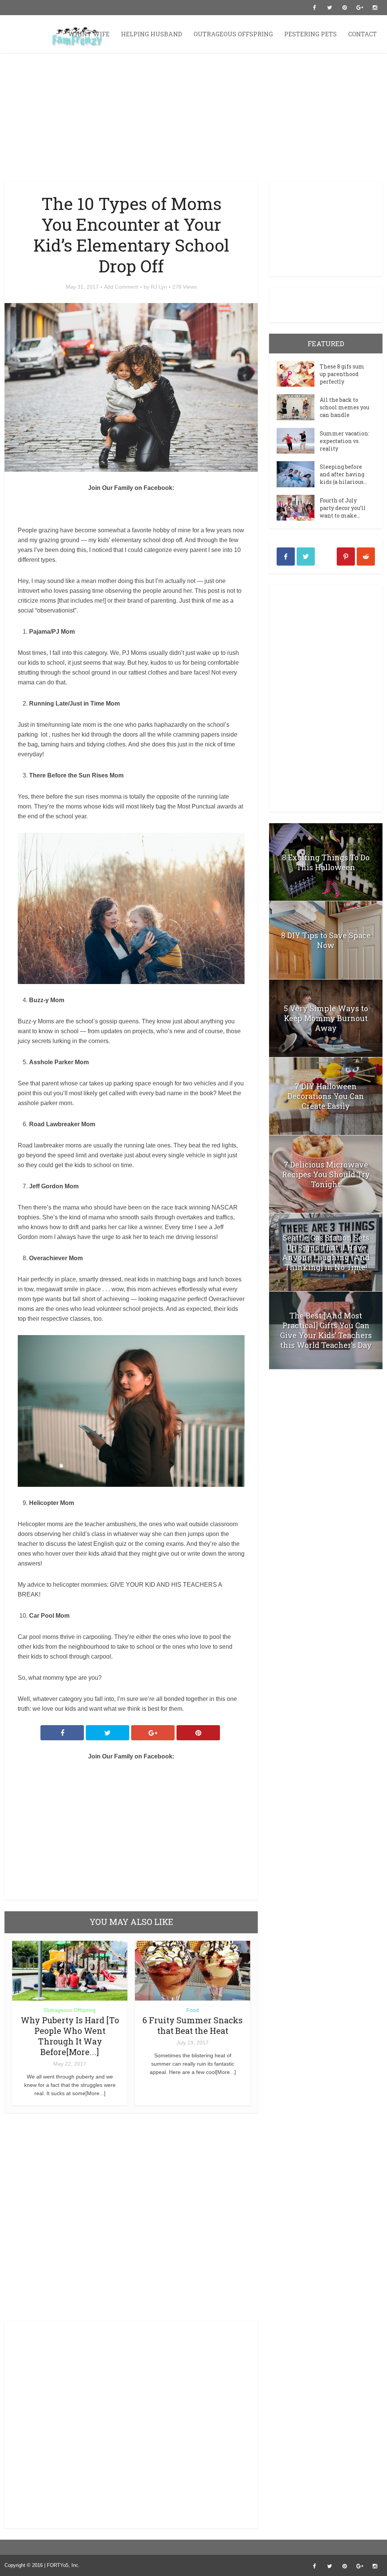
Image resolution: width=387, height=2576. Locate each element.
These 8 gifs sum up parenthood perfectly (342, 374)
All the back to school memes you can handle (344, 407)
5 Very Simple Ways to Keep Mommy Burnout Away (326, 1018)
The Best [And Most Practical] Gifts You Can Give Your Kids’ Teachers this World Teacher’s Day (326, 1330)
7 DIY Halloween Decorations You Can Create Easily (326, 1096)
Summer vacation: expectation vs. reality (344, 441)
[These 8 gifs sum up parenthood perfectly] (298, 374)
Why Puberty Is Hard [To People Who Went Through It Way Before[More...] (70, 2036)
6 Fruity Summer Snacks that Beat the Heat (193, 2025)
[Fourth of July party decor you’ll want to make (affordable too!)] (298, 508)
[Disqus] (131, 2219)
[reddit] (366, 557)
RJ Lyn (159, 287)
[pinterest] (346, 557)
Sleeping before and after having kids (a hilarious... (343, 474)
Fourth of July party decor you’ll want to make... (343, 508)
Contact (362, 34)
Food (193, 2010)
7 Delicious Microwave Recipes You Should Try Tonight (326, 1174)
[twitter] (306, 557)
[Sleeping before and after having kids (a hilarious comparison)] (298, 474)
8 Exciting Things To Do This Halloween (326, 862)
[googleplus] (326, 557)
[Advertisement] (193, 117)
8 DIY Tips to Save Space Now (326, 940)
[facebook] (286, 557)
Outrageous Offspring (233, 34)
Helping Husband (152, 34)
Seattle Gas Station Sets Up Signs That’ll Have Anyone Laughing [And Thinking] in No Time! (326, 1252)
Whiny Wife (89, 34)
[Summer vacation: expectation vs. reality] (298, 441)
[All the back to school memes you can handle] (298, 407)
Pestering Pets (310, 34)
